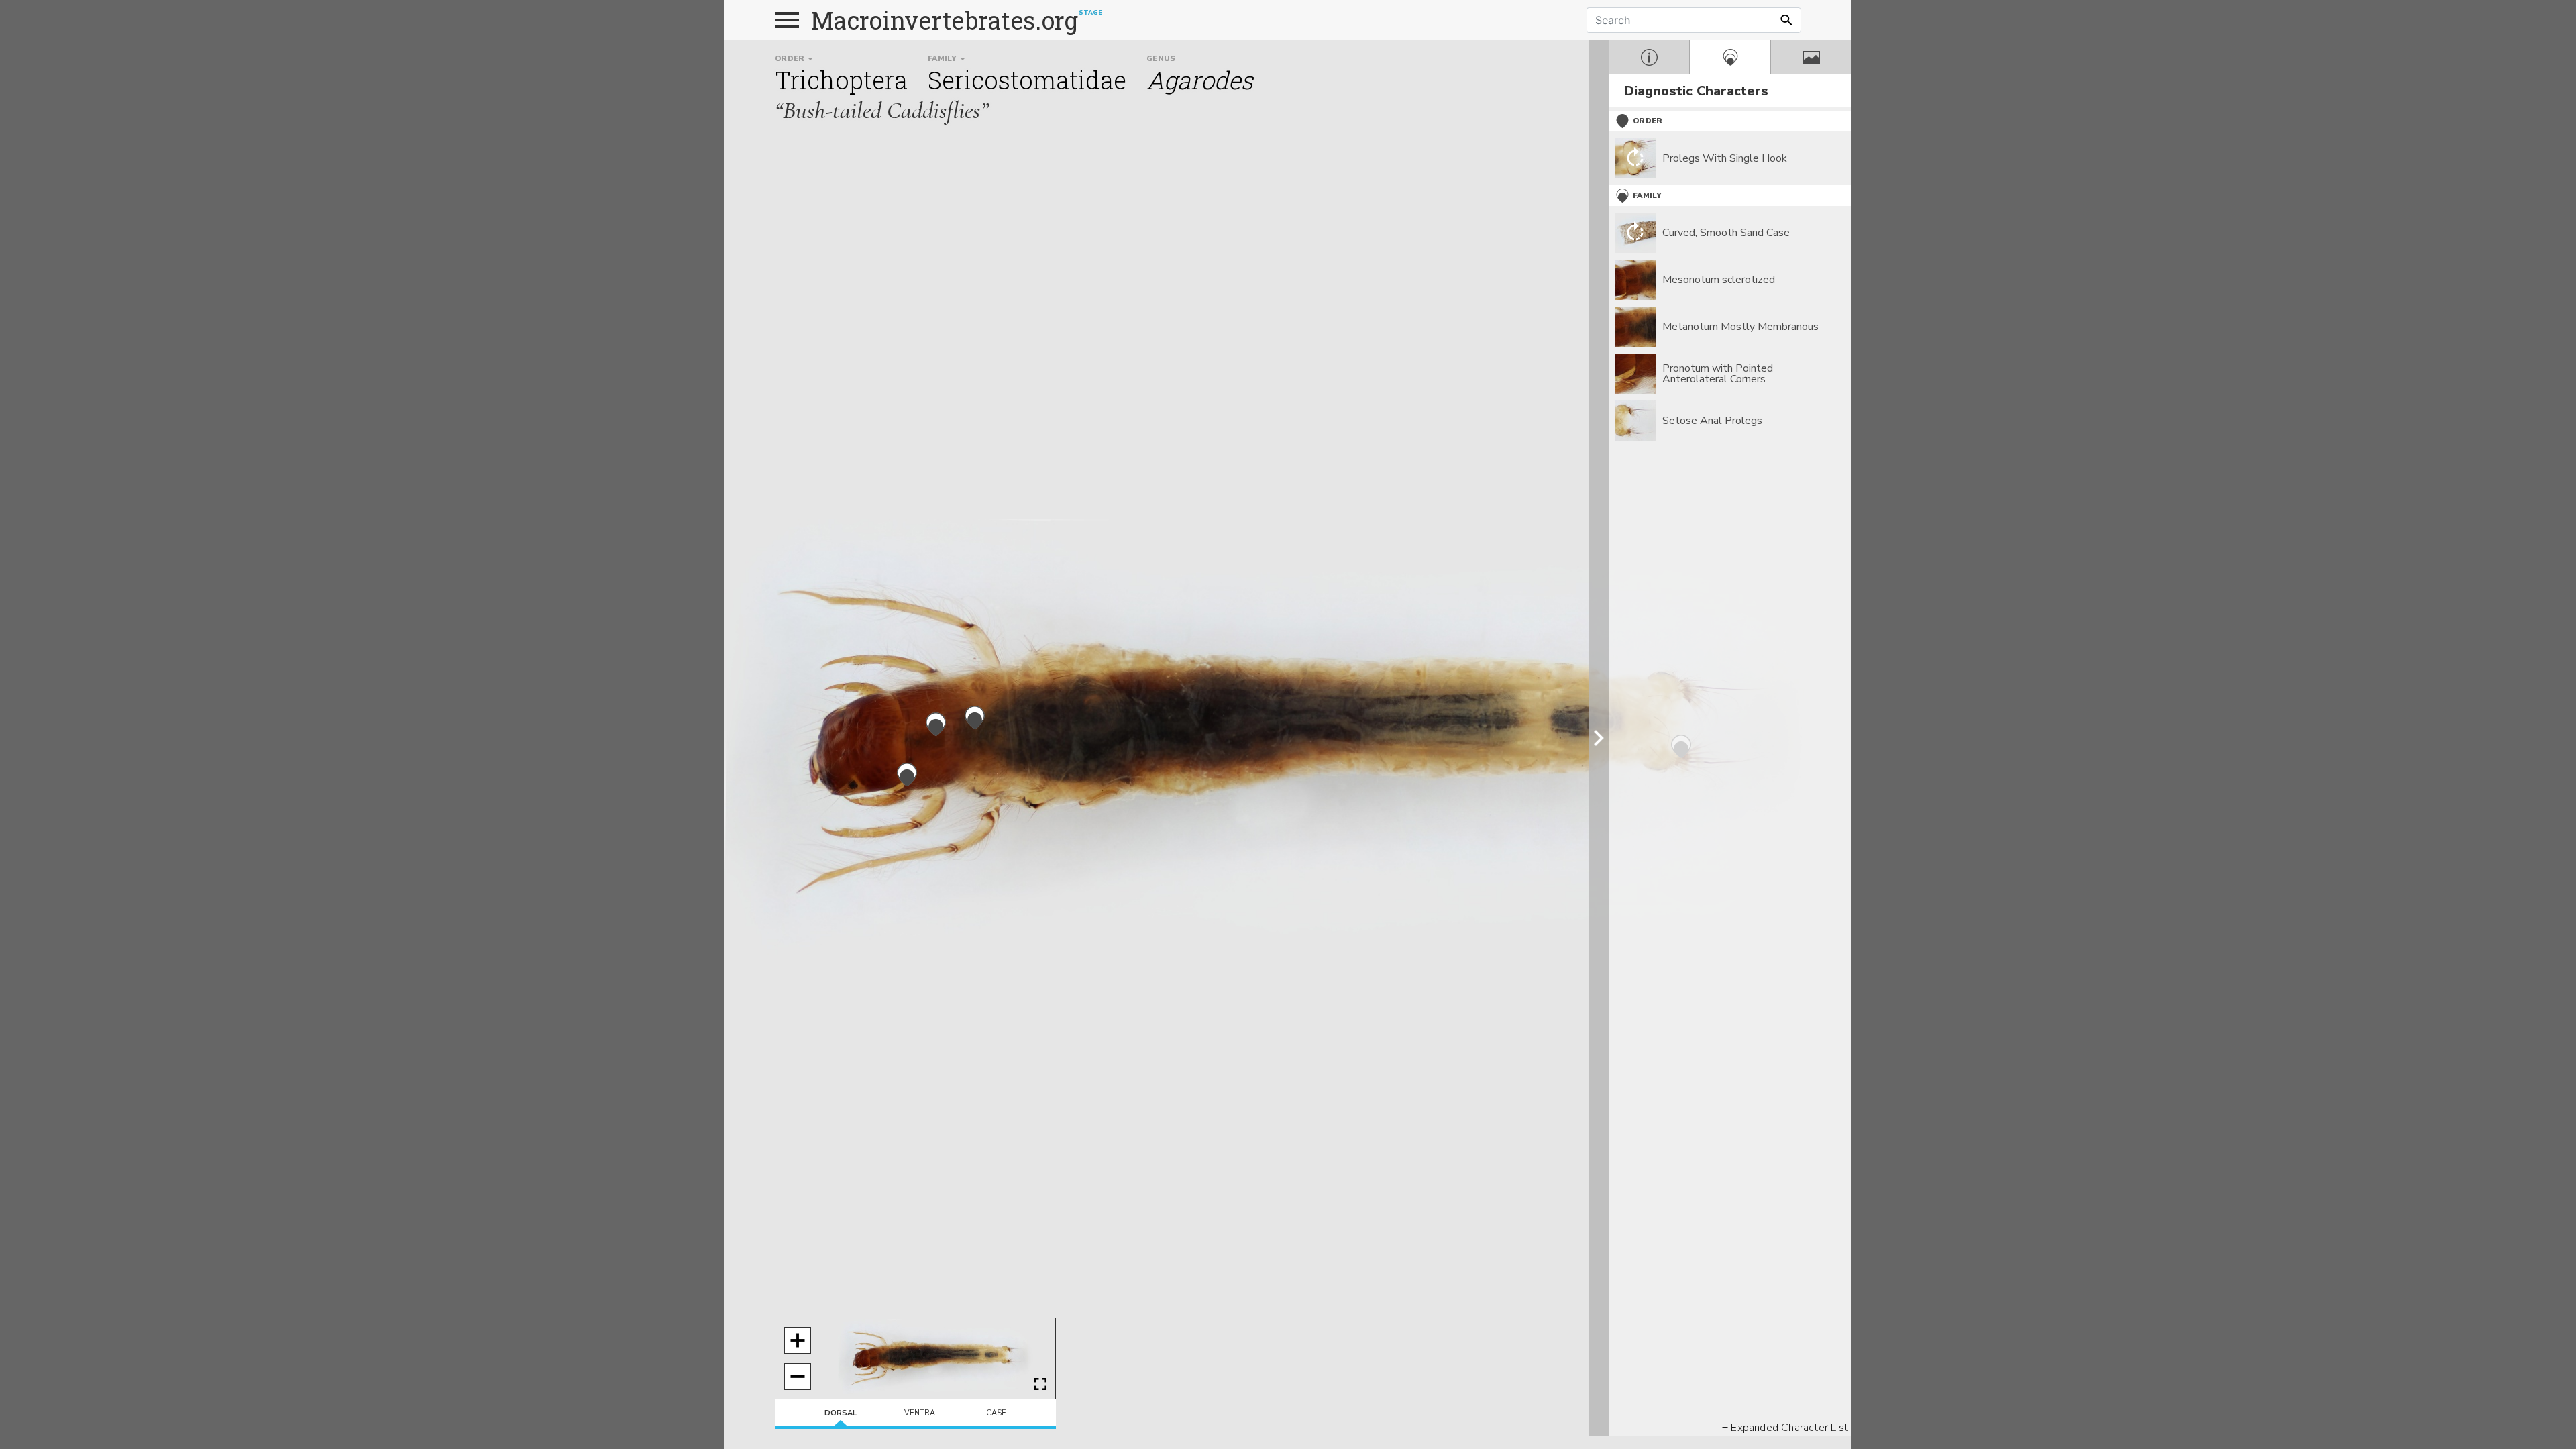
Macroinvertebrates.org (945, 20)
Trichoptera (841, 80)
